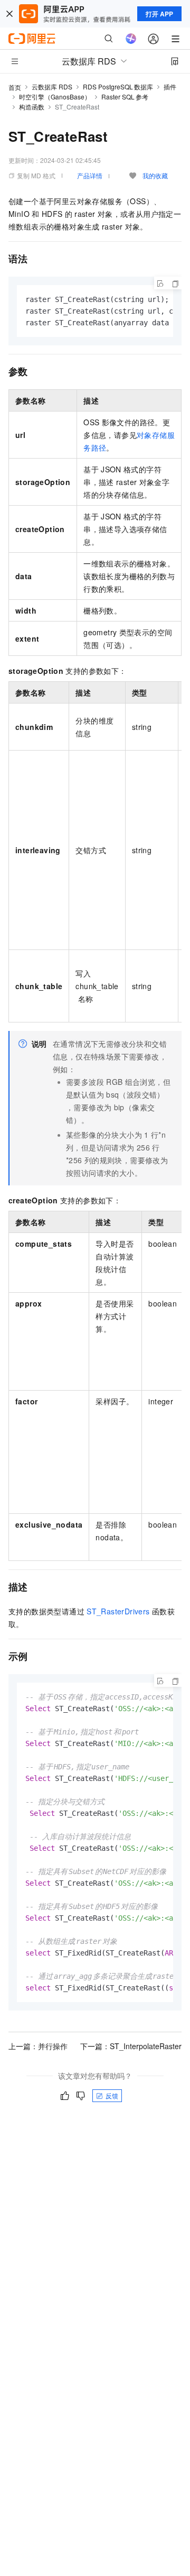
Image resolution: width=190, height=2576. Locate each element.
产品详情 (90, 175)
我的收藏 (155, 175)
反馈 (112, 2095)
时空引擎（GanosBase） (55, 97)
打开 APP (159, 14)
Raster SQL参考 (125, 97)
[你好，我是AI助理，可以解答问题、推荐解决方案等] (131, 39)
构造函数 (32, 107)
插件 (170, 86)
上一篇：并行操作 (38, 2046)
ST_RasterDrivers (118, 1611)
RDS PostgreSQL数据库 (118, 86)
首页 (15, 87)
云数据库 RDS (52, 86)
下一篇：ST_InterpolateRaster (131, 2046)
